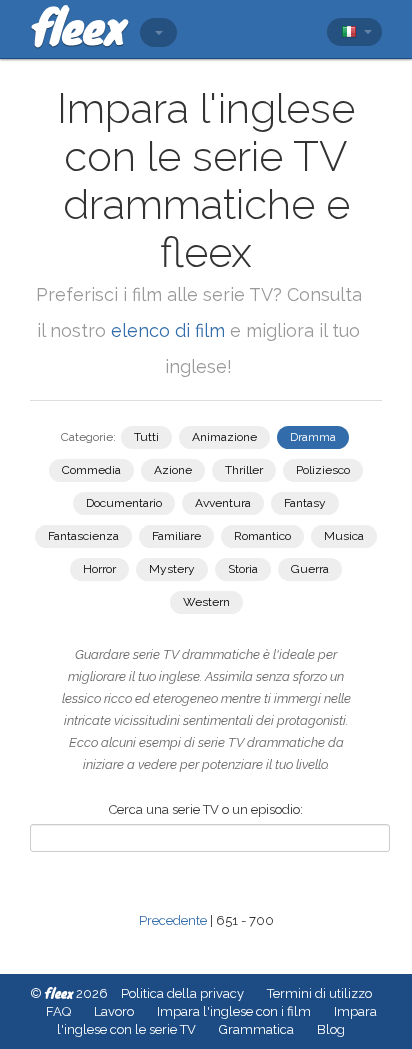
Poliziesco (323, 470)
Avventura (223, 503)
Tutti (146, 437)
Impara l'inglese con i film (234, 1011)
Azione (173, 470)
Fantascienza (83, 536)
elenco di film (168, 330)
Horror (99, 569)
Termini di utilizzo (319, 993)
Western (206, 602)
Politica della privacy (182, 993)
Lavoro (114, 1011)
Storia (243, 569)
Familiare (176, 536)
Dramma (313, 437)
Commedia (91, 470)
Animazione (224, 437)
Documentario (124, 503)
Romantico (262, 536)
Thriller (244, 470)
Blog (331, 1029)
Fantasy (305, 503)
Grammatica (256, 1029)
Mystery (172, 569)
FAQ (58, 1011)
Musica (344, 536)
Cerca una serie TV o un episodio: (206, 809)
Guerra (310, 569)
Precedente (173, 920)
